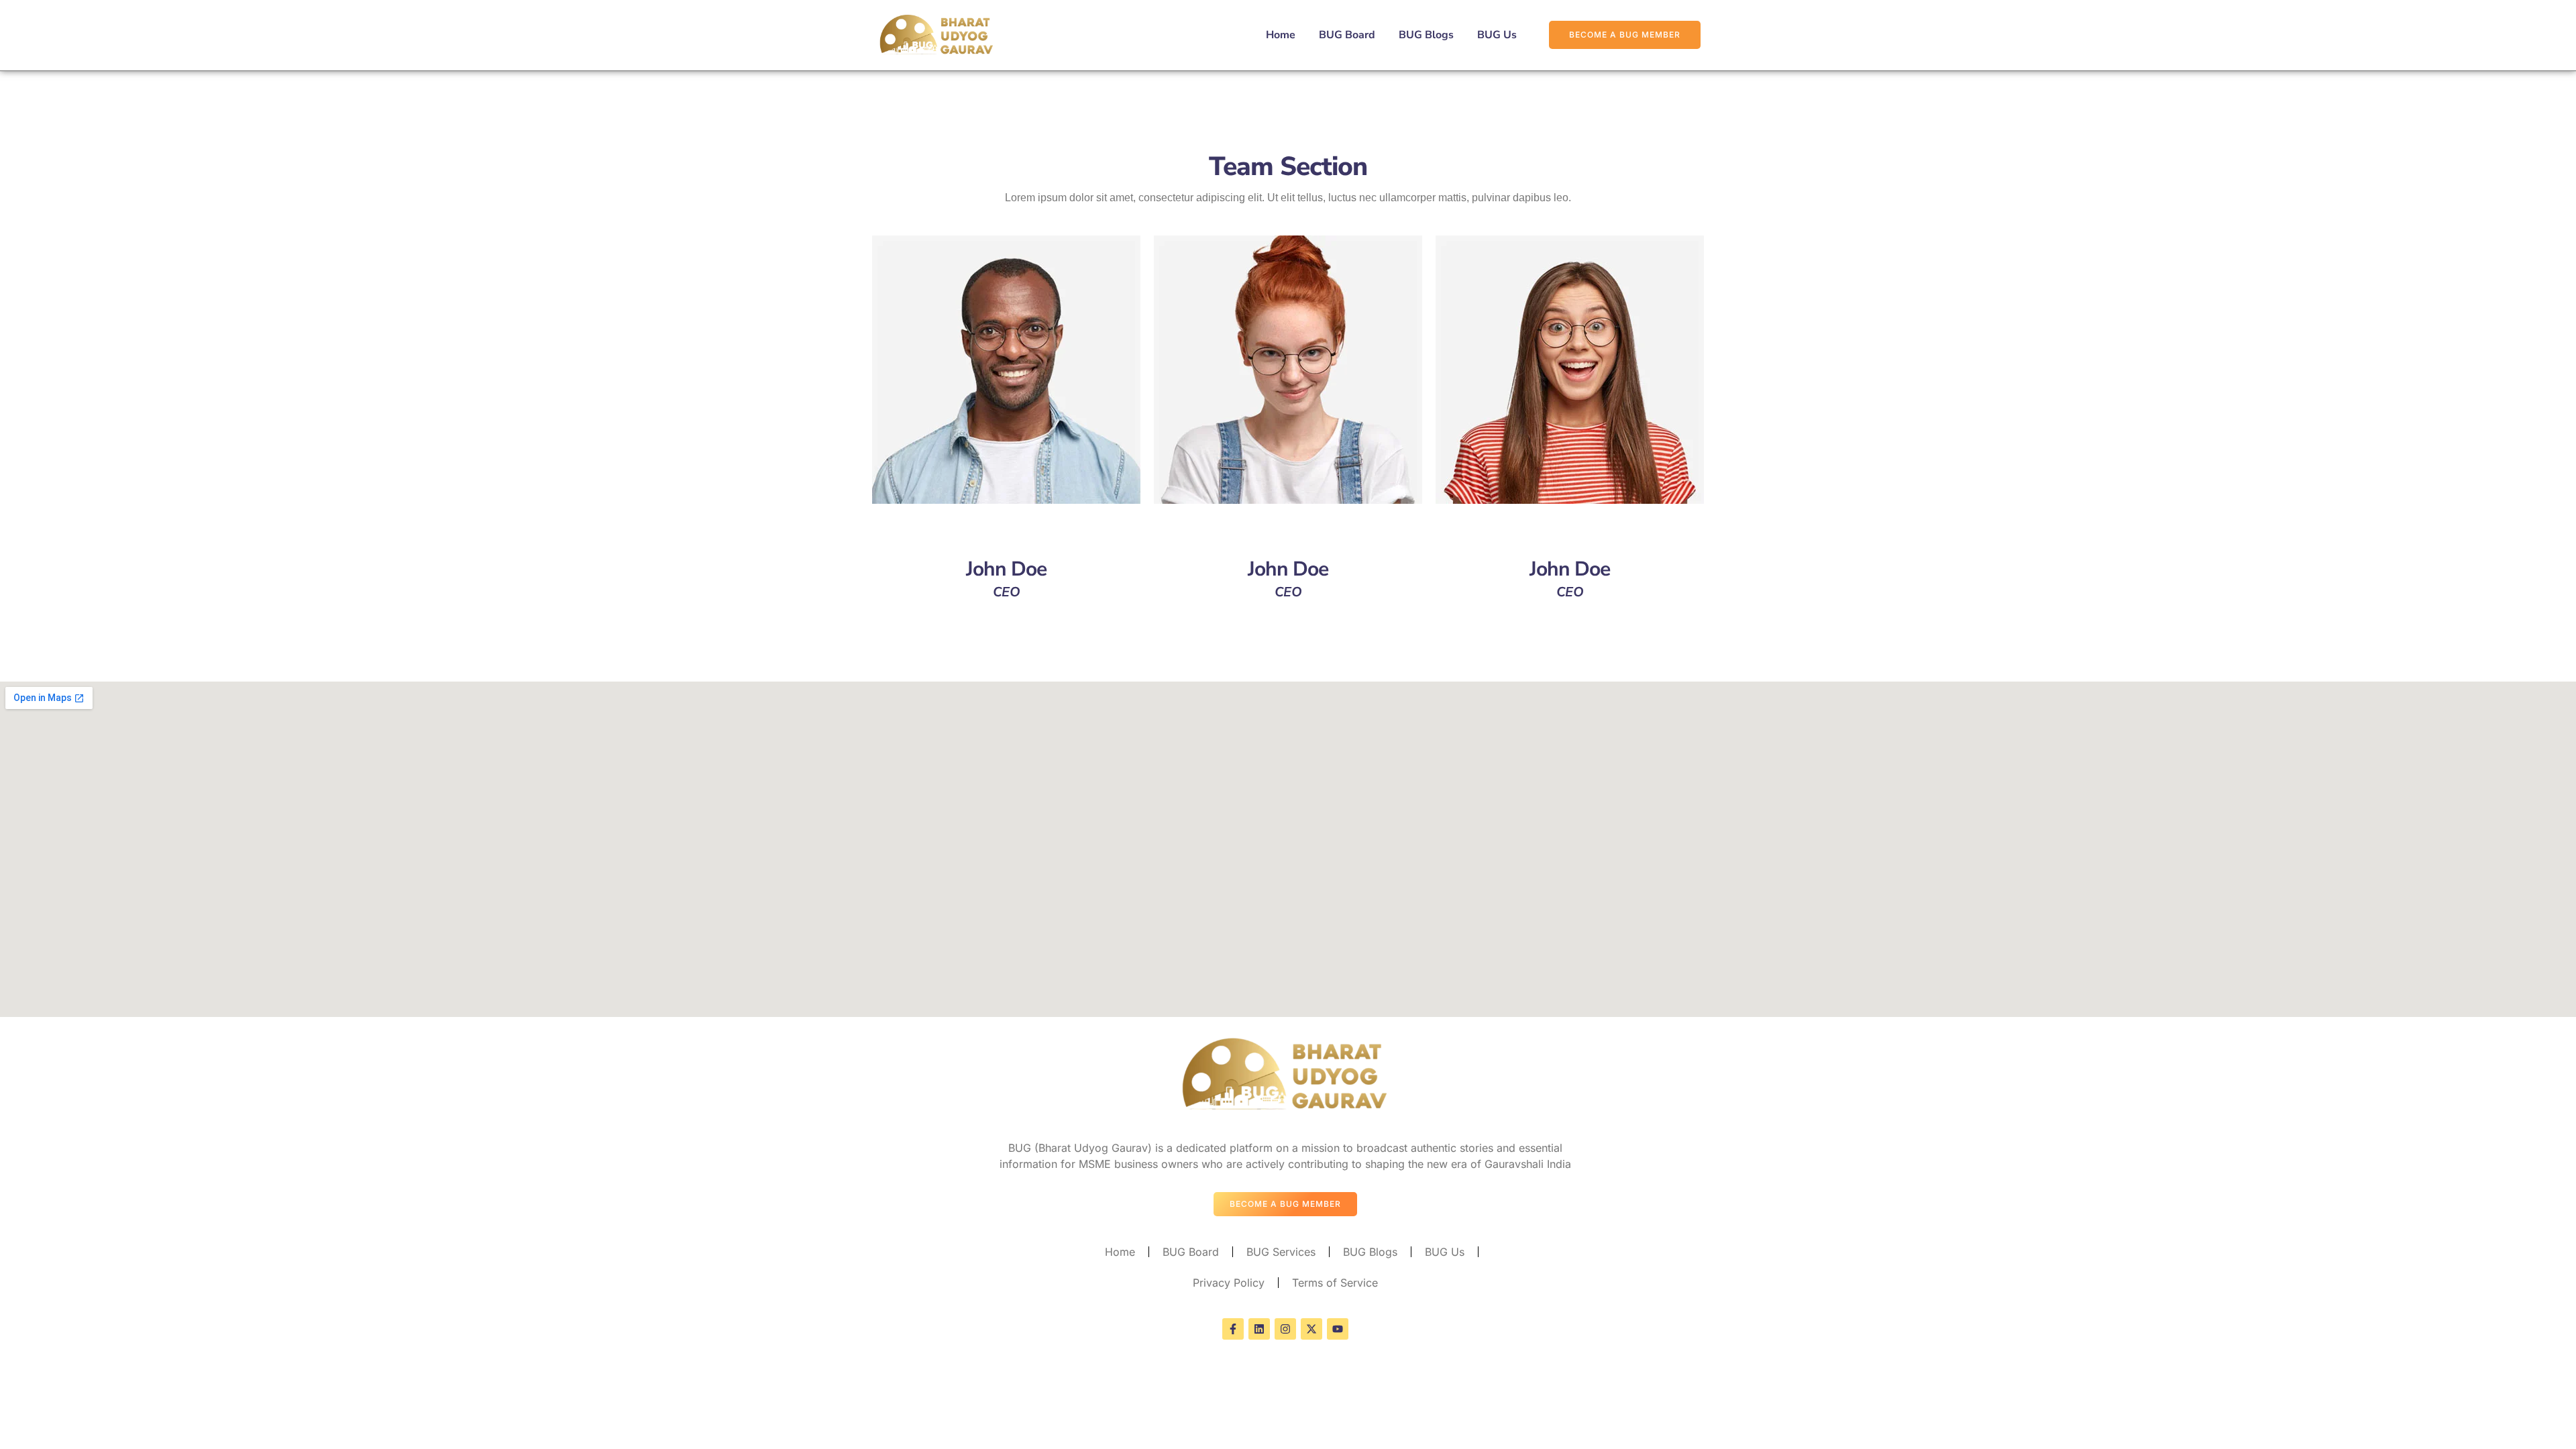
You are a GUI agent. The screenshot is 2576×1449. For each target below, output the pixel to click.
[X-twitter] (1311, 1329)
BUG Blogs (1426, 35)
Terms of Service (1335, 1283)
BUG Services (1281, 1252)
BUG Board (1347, 35)
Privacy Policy (1229, 1283)
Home (1281, 35)
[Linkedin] (1259, 1329)
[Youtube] (1338, 1329)
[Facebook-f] (1233, 1329)
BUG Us (1497, 35)
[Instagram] (1285, 1329)
